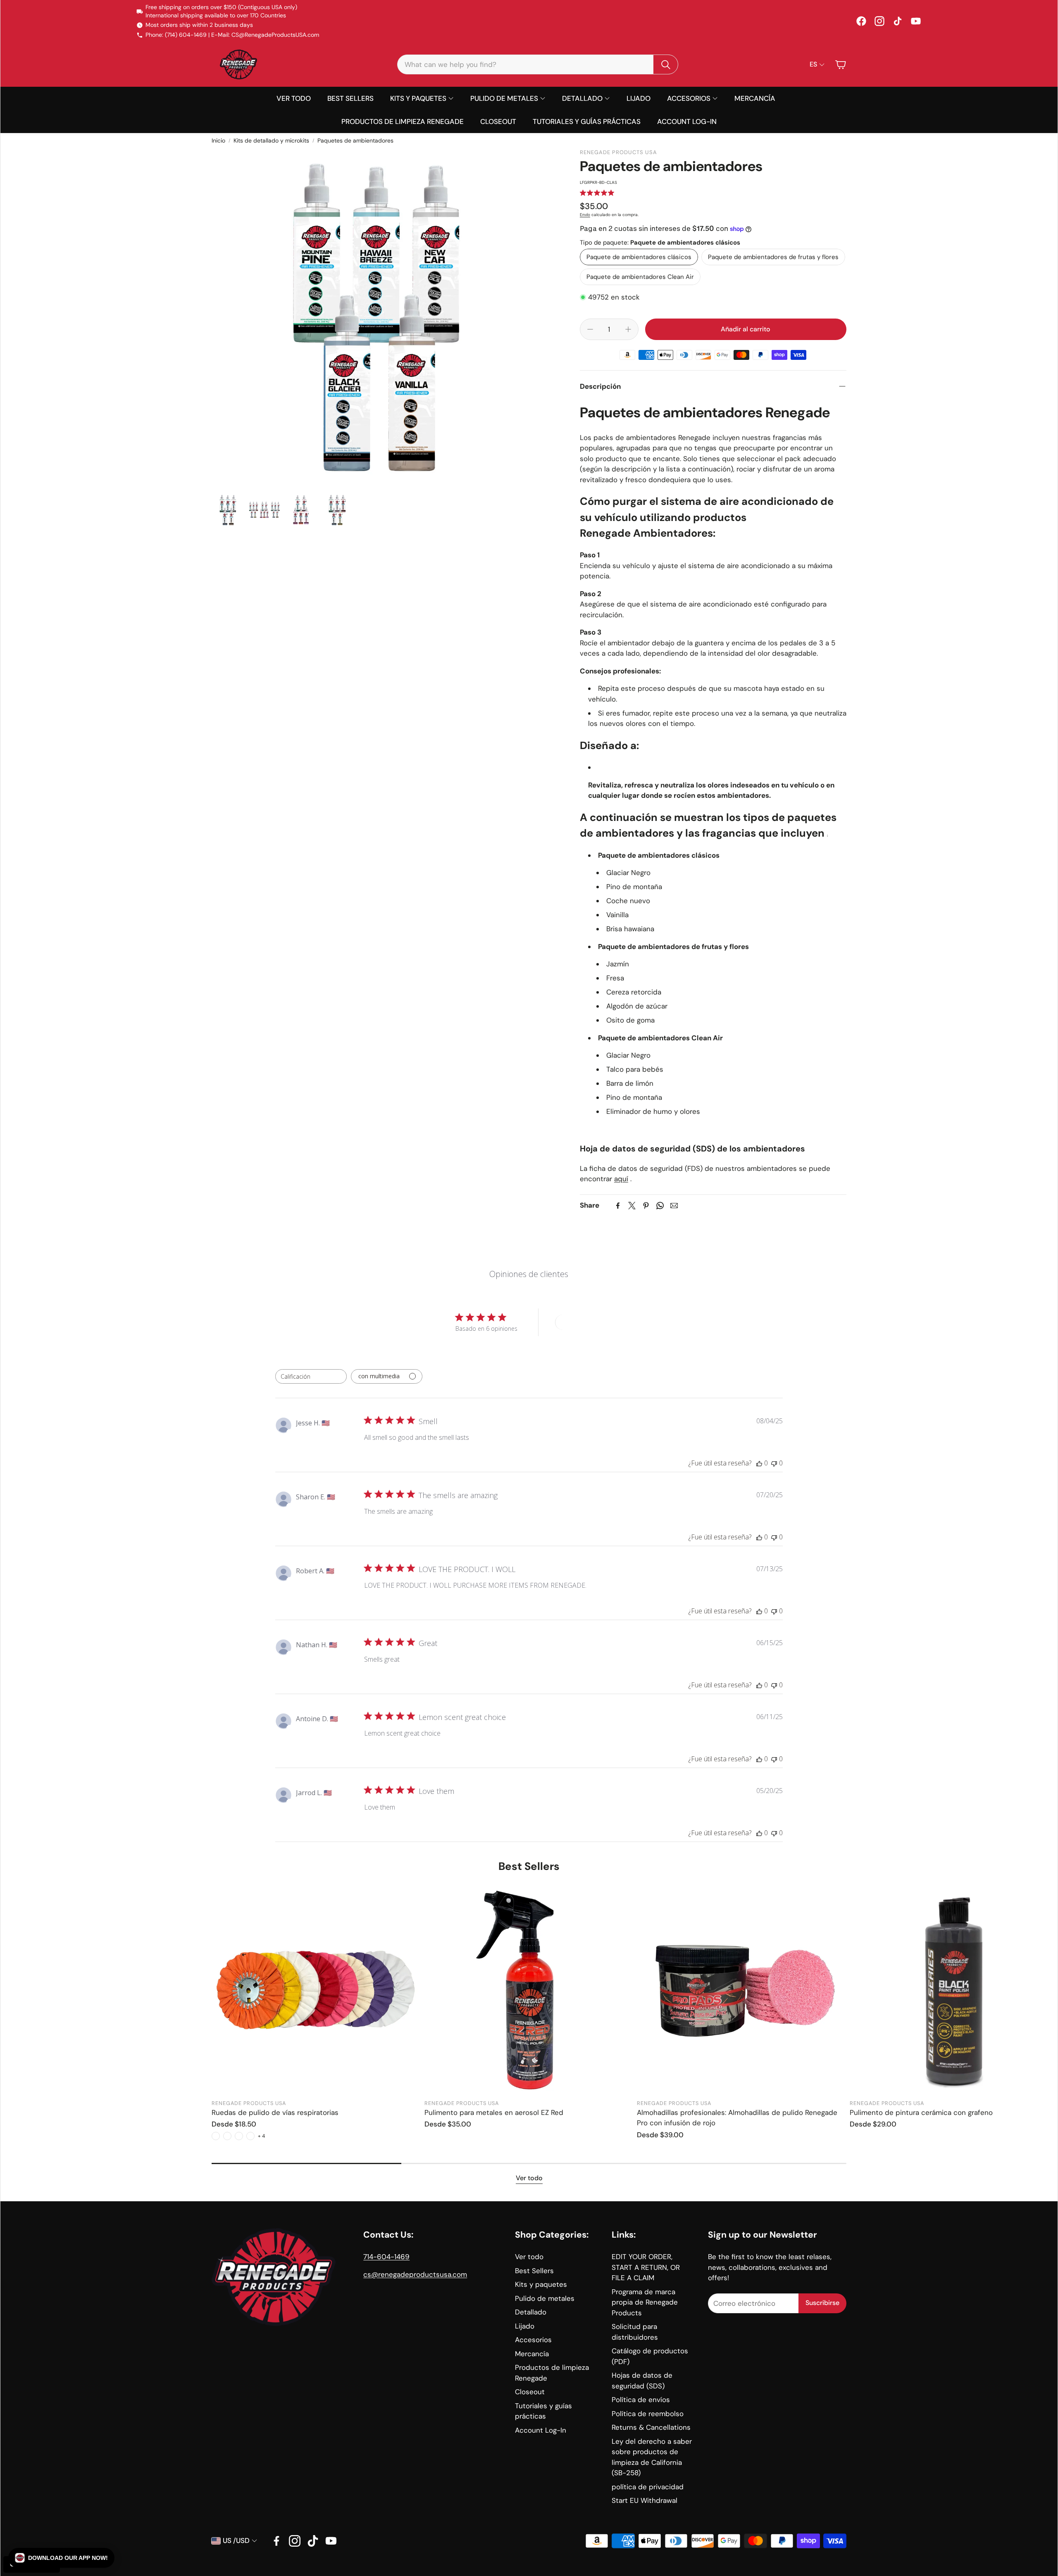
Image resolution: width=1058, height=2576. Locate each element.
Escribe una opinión (586, 1322)
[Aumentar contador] (628, 329)
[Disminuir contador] (590, 329)
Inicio (218, 140)
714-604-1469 (386, 2257)
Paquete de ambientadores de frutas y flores (773, 257)
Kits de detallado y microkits (271, 140)
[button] (538, 64)
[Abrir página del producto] (316, 1990)
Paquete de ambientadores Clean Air (640, 277)
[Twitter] (632, 1206)
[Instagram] (879, 21)
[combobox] (311, 1376)
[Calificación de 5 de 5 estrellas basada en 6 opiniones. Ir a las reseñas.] (597, 193)
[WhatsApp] (660, 1206)
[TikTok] (898, 21)
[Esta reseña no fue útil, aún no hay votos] (774, 1463)
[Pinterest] (646, 1206)
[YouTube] (916, 21)
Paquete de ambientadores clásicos (639, 257)
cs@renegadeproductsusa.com (415, 2274)
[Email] (674, 1206)
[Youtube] (331, 2541)
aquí (621, 1179)
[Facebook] (861, 21)
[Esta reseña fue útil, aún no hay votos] (759, 1463)
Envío (585, 215)
